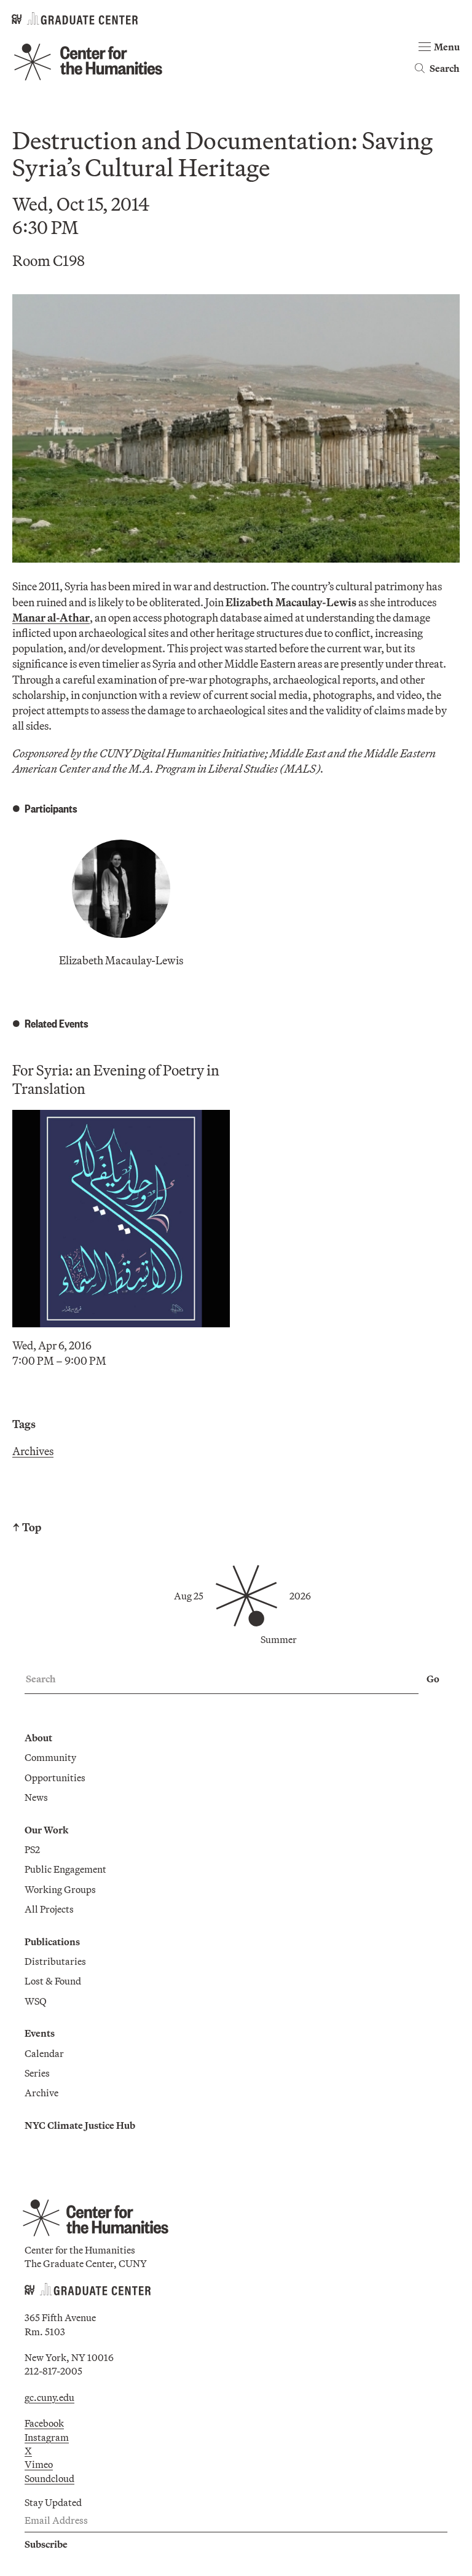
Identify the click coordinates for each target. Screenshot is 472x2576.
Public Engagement (65, 1869)
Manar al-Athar (51, 618)
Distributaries (55, 1961)
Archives (33, 1451)
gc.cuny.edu (49, 2397)
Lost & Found (53, 1981)
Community (50, 1757)
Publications (52, 1942)
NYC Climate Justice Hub (80, 2125)
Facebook (44, 2423)
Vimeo (39, 2464)
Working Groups (60, 1889)
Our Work (46, 1830)
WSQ (36, 2001)
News (36, 1797)
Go (433, 1679)
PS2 (32, 1849)
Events (40, 2033)
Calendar (44, 2053)
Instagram (47, 2437)
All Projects (49, 1909)
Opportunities (55, 1778)
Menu (447, 47)
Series (37, 2073)
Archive (41, 2093)
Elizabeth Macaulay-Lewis (121, 960)
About (38, 1738)
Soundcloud (49, 2478)
